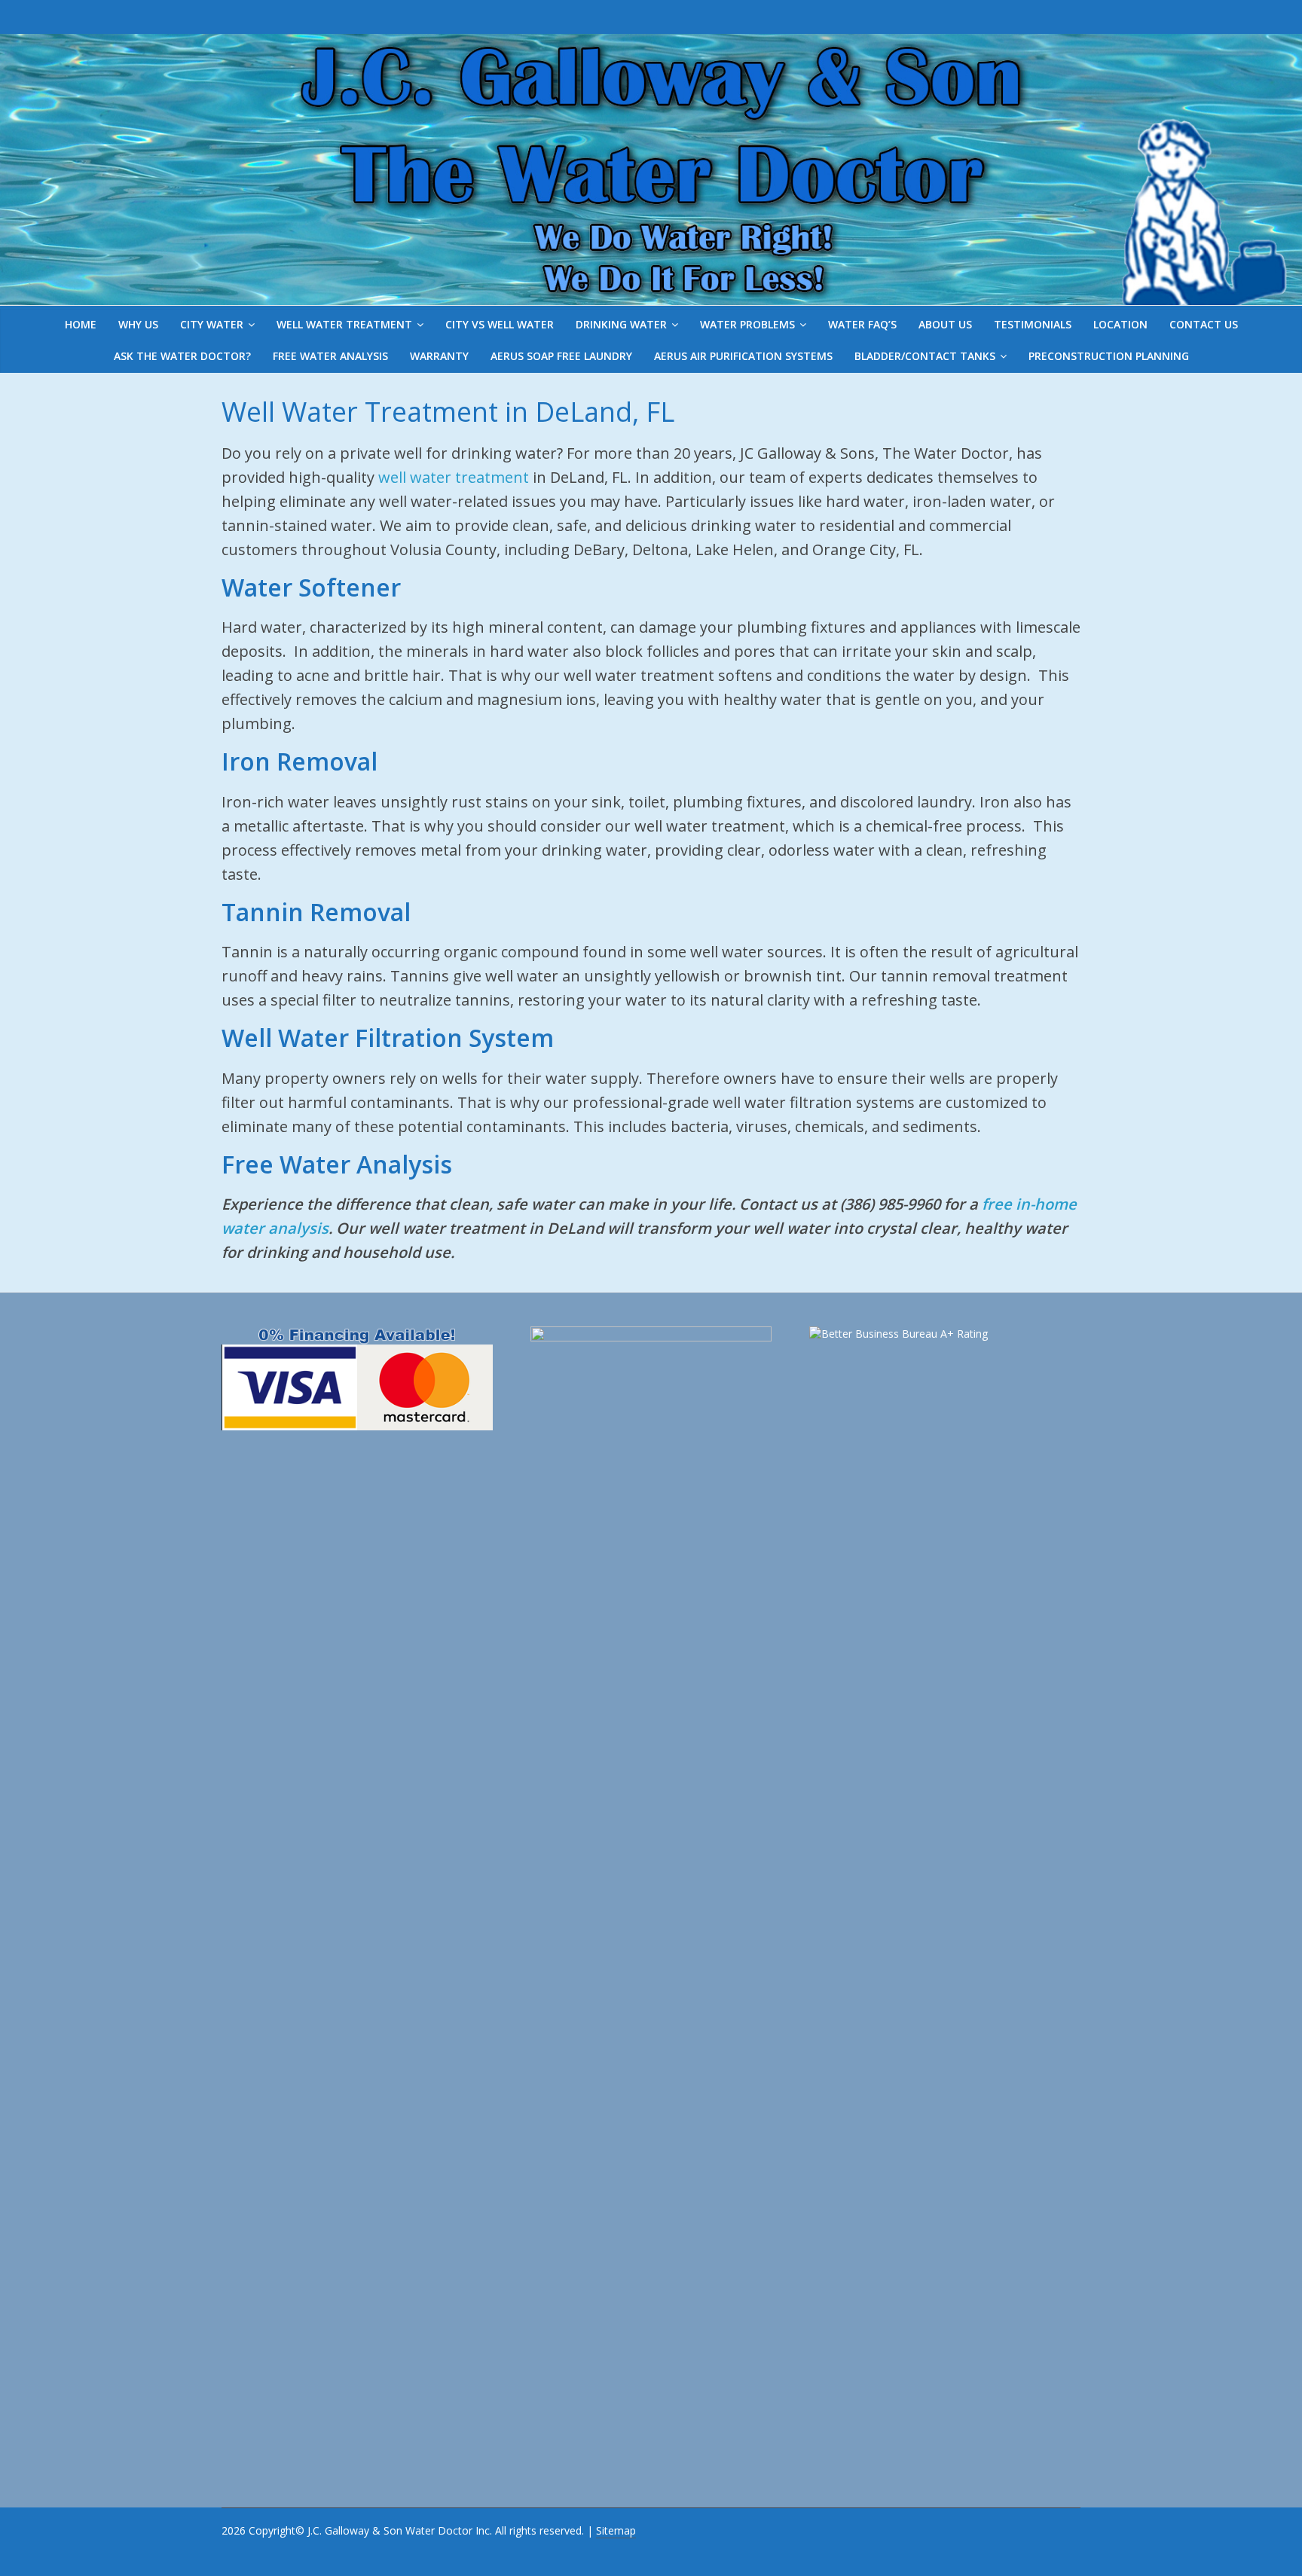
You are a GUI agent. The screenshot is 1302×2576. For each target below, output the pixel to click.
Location (1120, 324)
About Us (945, 324)
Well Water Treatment (344, 324)
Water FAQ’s (862, 324)
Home (81, 324)
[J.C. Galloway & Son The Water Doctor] (651, 46)
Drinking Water (621, 324)
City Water (212, 324)
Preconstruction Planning (1109, 356)
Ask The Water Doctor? (182, 356)
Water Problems (747, 324)
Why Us (138, 324)
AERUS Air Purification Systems (743, 356)
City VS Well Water (500, 324)
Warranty (439, 356)
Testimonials (1033, 324)
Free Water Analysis (330, 356)
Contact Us (1204, 324)
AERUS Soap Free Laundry (561, 356)
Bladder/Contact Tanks (925, 356)
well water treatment (454, 477)
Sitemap (616, 2530)
